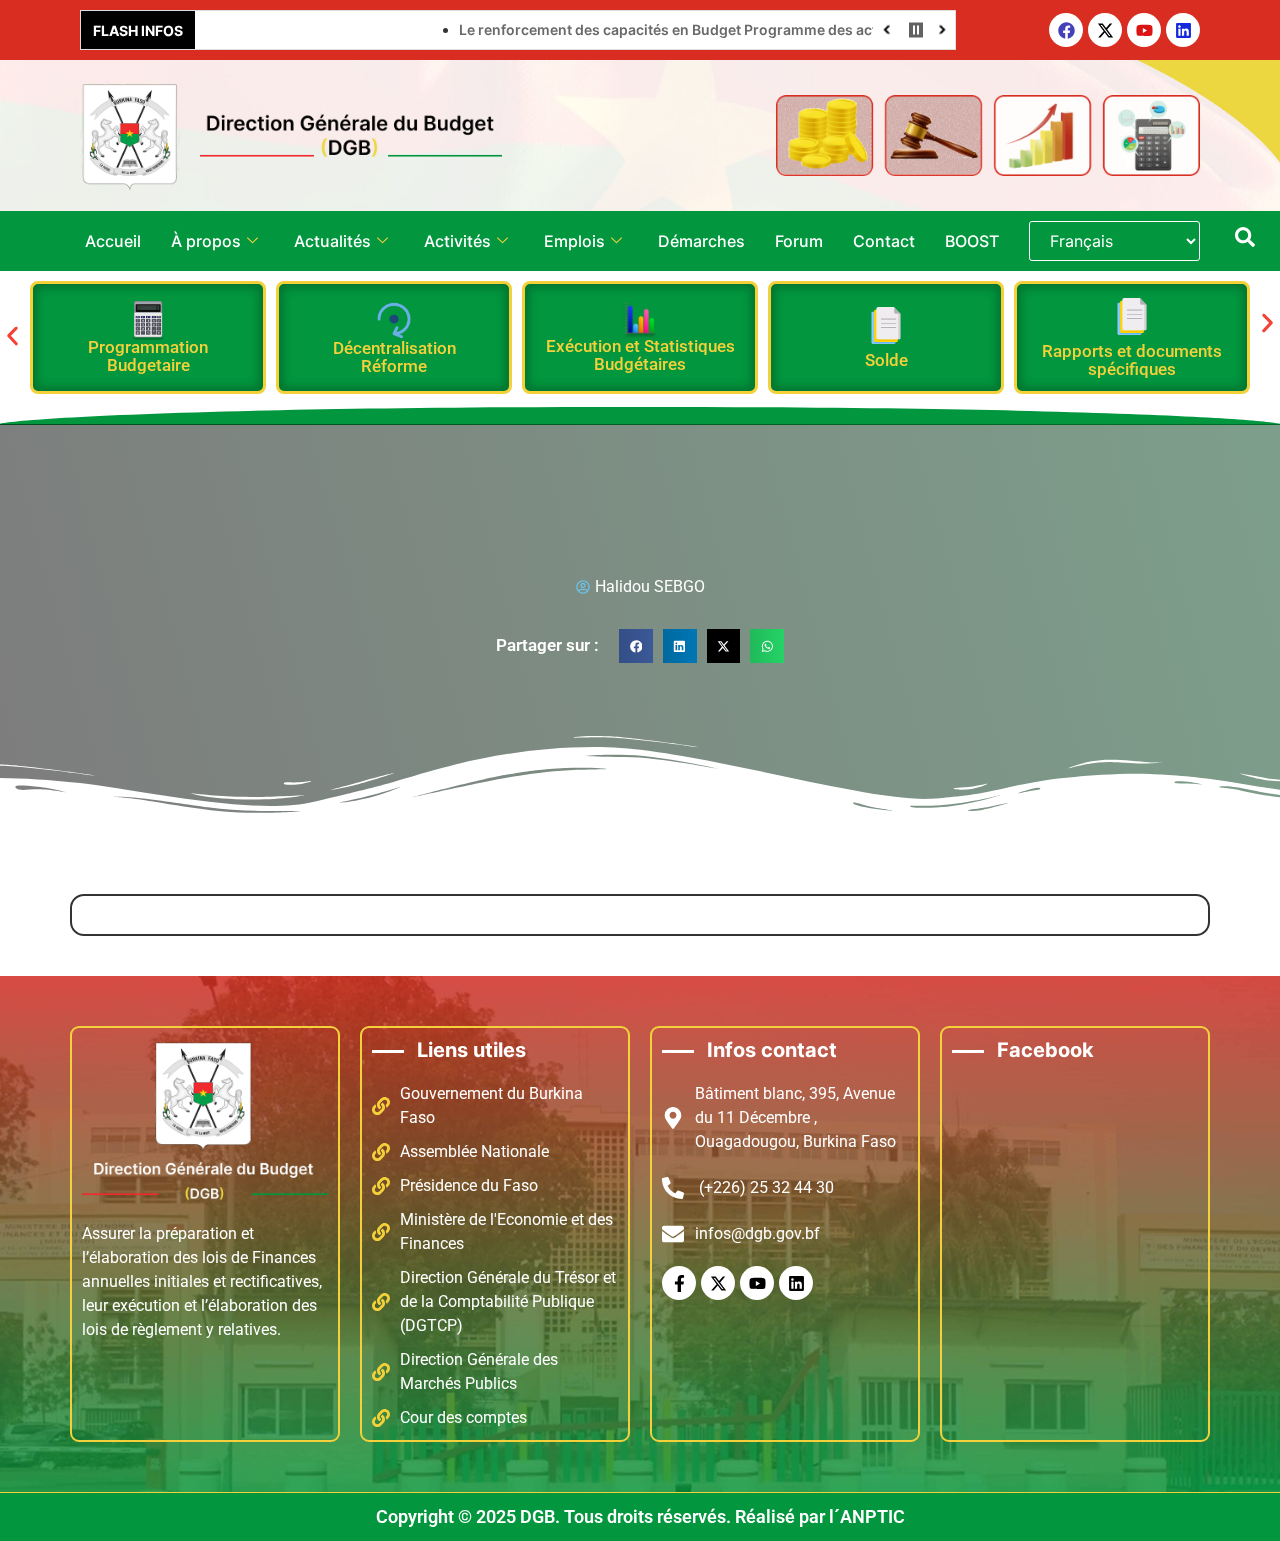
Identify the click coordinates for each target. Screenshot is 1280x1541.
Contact (884, 241)
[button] (12, 335)
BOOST (972, 241)
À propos (206, 241)
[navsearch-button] (1245, 241)
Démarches (701, 241)
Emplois (574, 241)
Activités (457, 241)
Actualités (332, 241)
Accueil (113, 241)
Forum (799, 241)
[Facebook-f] (679, 1283)
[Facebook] (1066, 30)
